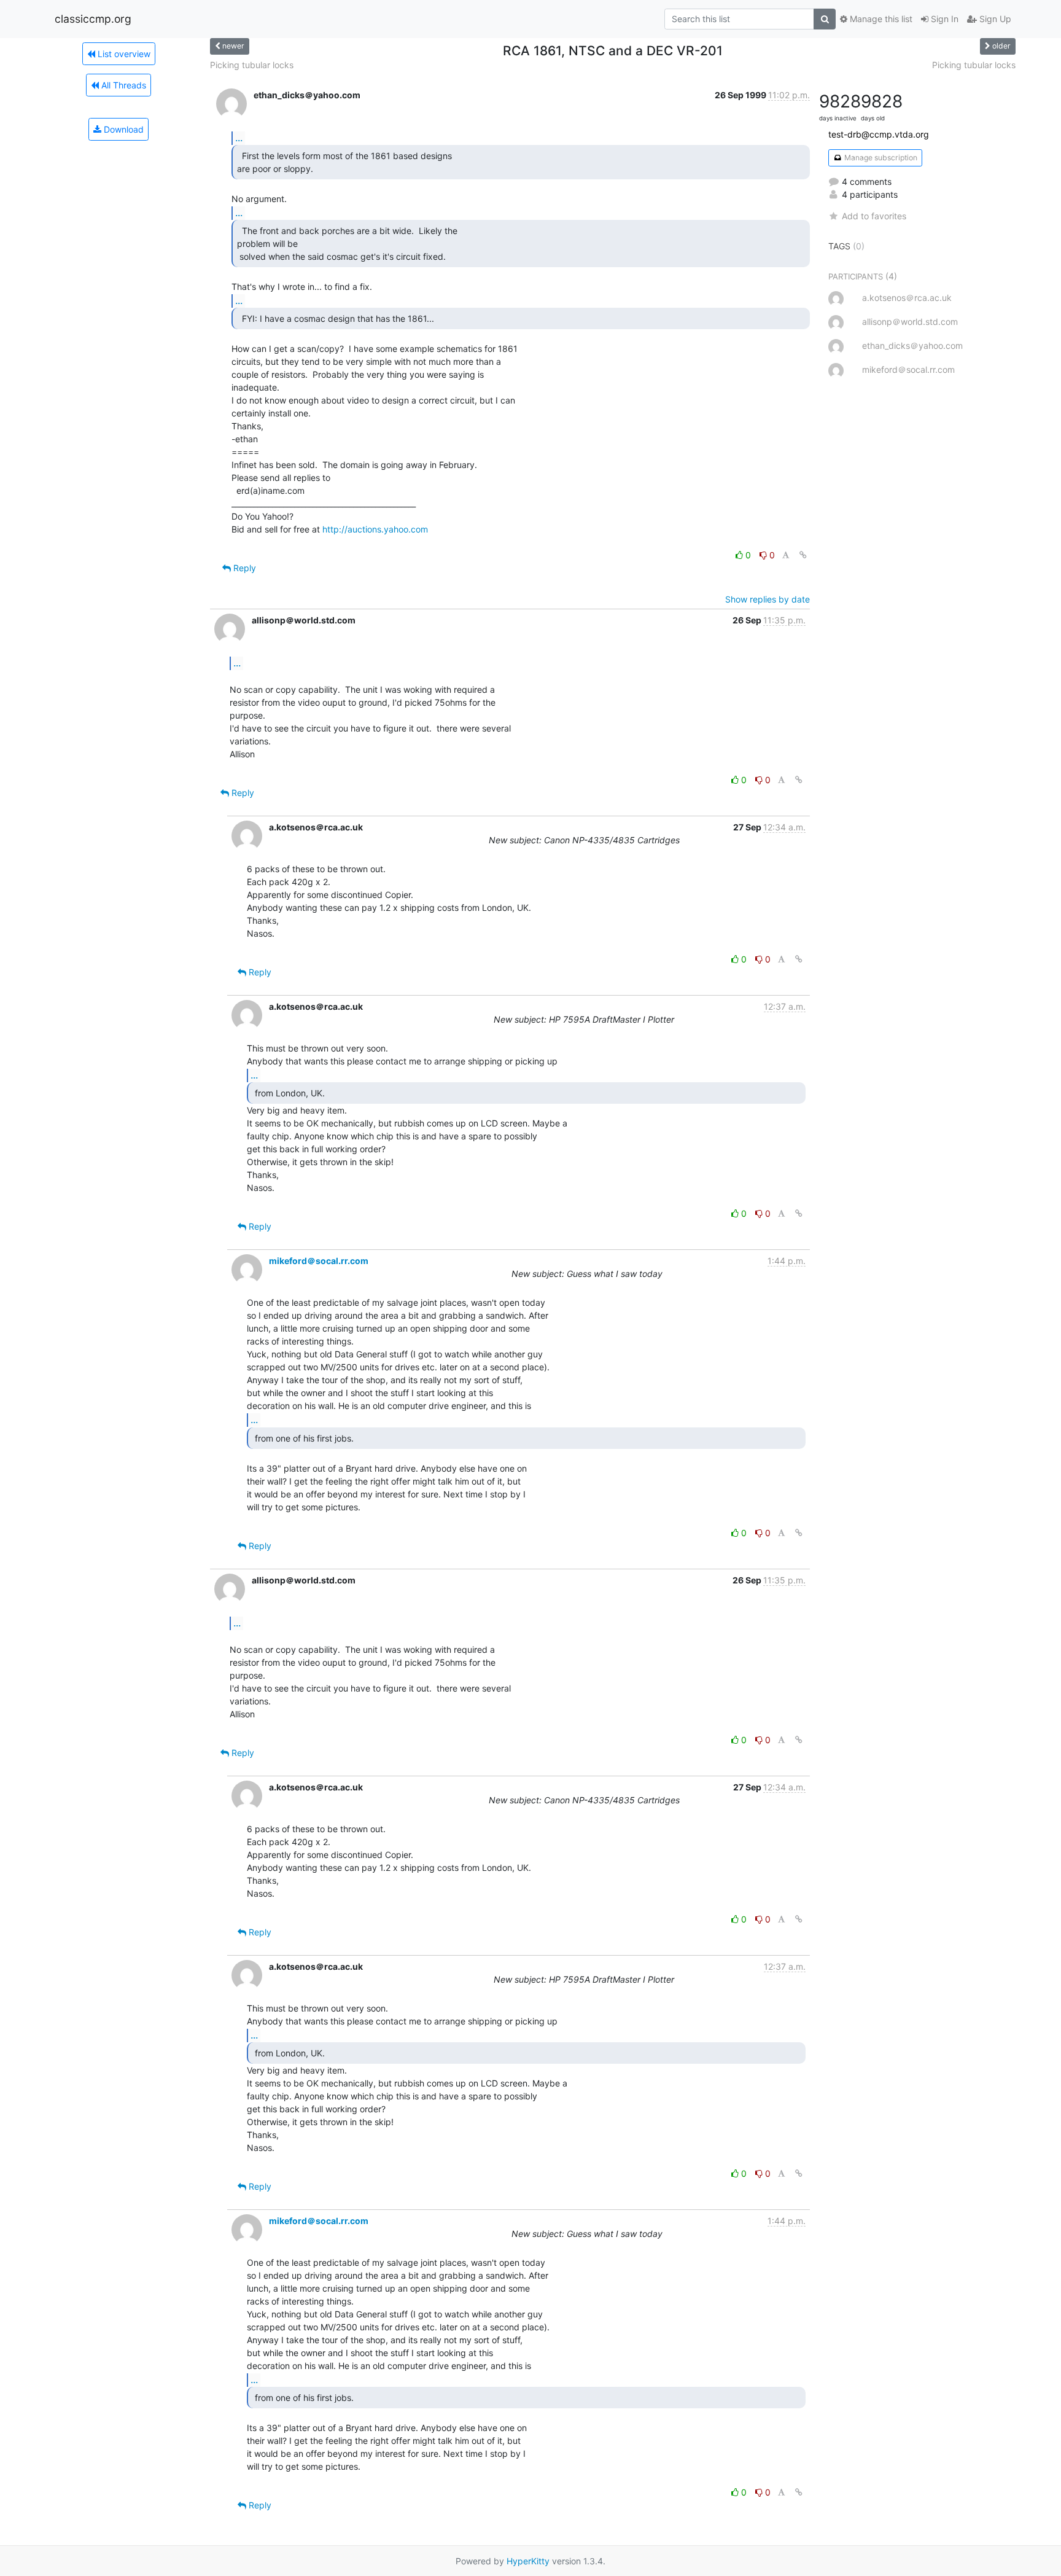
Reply (243, 568)
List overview (123, 54)
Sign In (943, 19)
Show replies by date (768, 599)
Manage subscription (880, 158)
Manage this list (880, 19)
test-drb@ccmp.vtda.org (879, 134)
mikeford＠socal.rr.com (319, 1261)
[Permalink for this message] (803, 555)
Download (122, 129)
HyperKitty (528, 2561)
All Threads (122, 85)
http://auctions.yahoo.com (375, 529)
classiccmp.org (93, 19)
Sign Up (994, 19)
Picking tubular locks (252, 65)
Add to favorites (874, 216)
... (239, 138)
